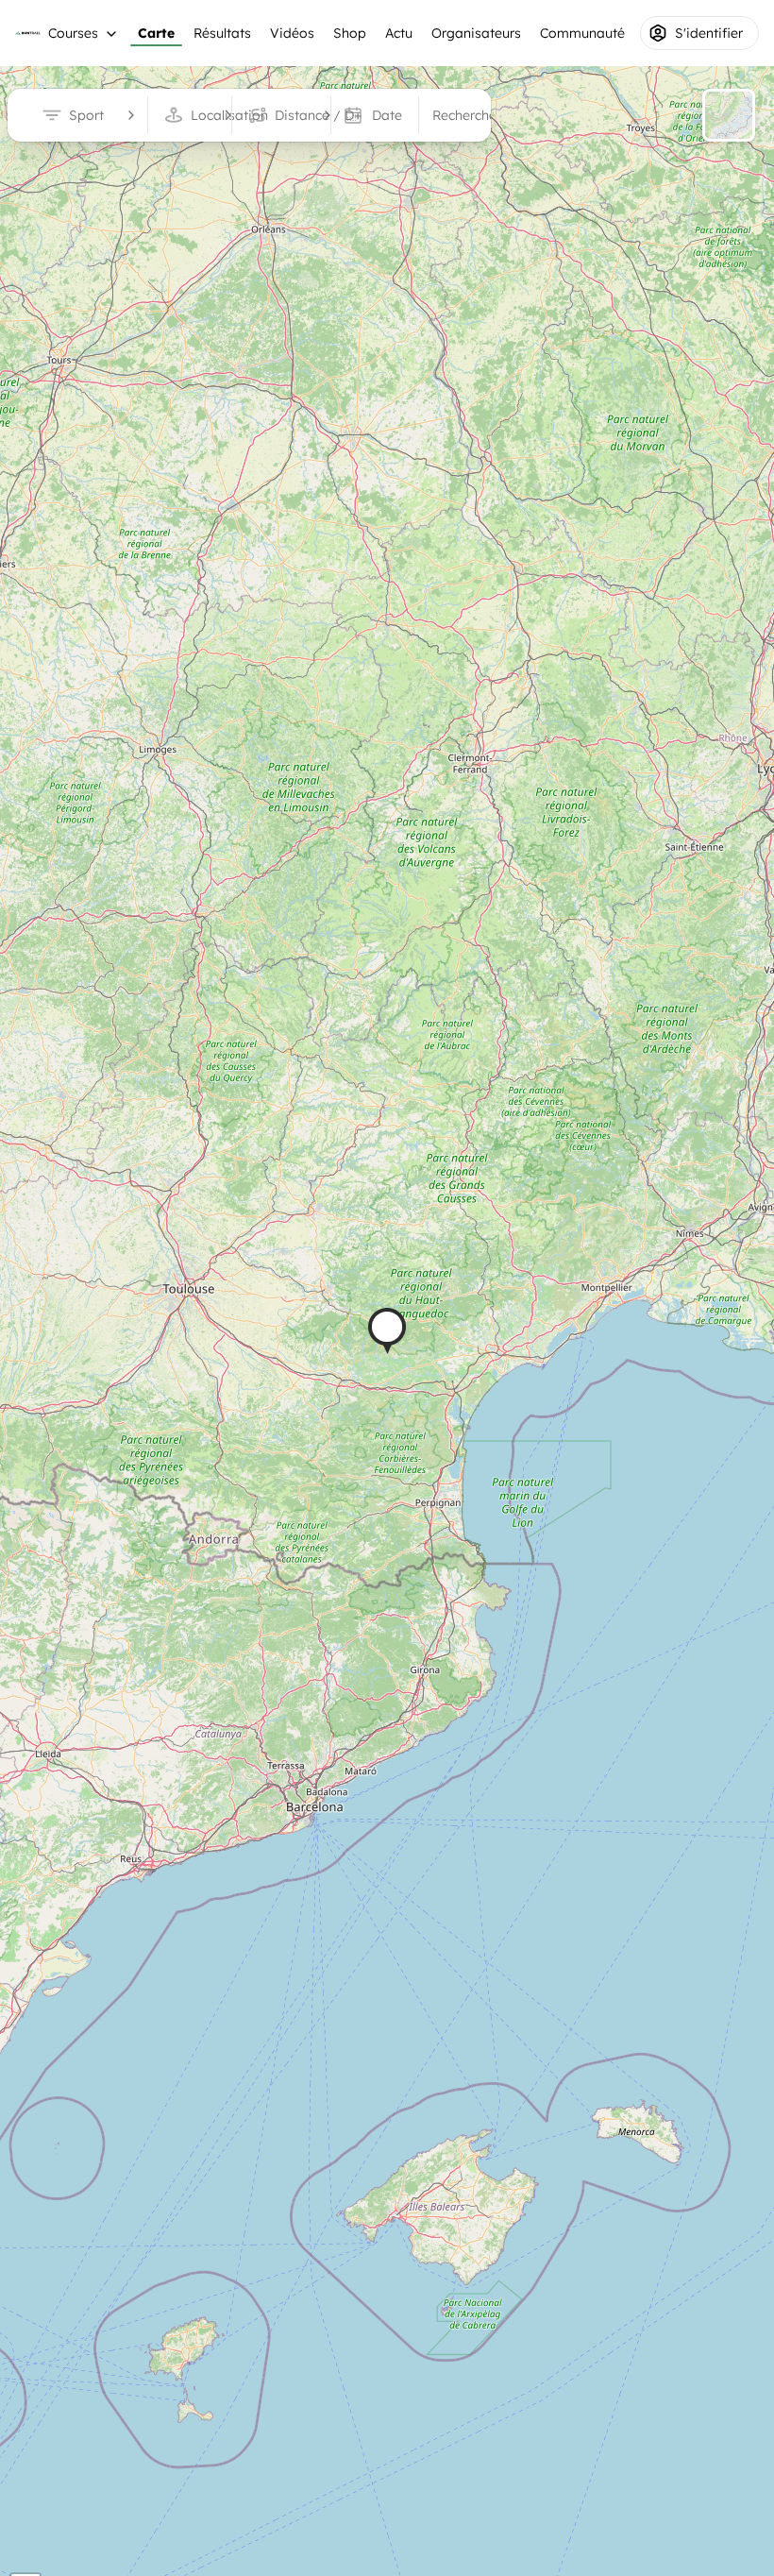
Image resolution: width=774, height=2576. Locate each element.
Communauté (582, 33)
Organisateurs (476, 33)
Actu (399, 33)
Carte (156, 33)
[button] (387, 1331)
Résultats (222, 33)
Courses (73, 33)
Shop (350, 33)
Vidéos (292, 33)
